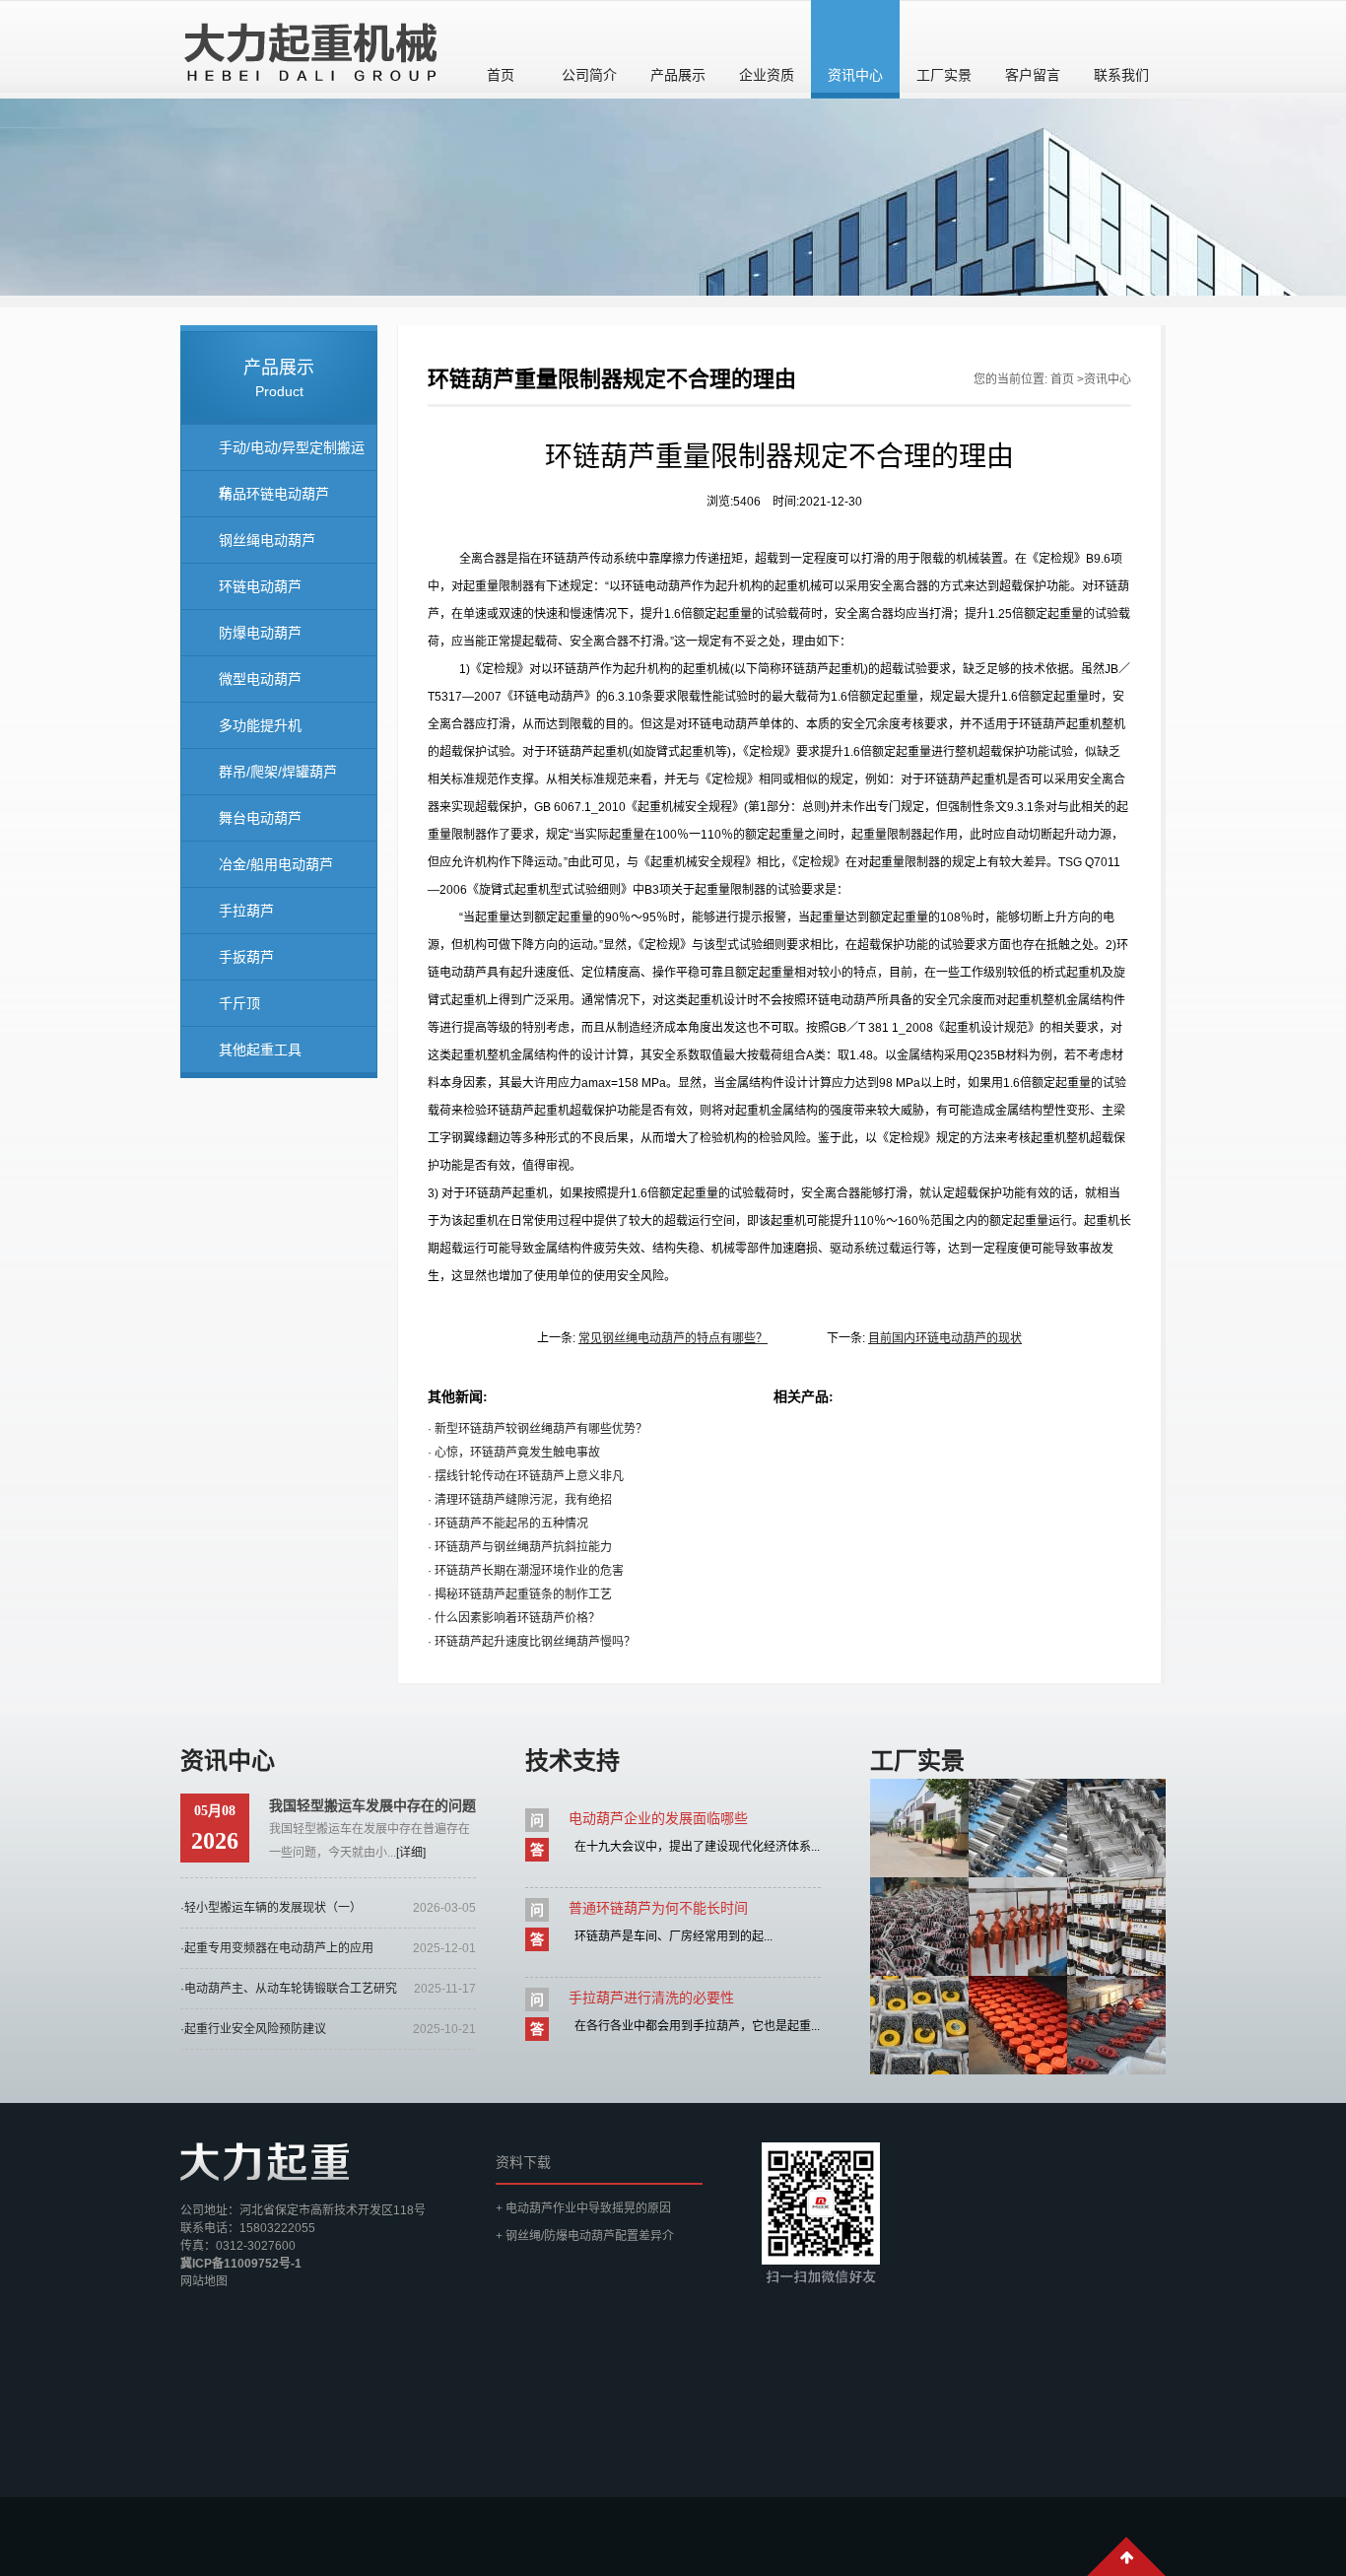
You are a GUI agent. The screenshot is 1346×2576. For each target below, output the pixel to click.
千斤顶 (239, 1003)
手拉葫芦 (246, 911)
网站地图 (204, 2281)
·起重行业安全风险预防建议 (253, 2029)
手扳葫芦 (246, 957)
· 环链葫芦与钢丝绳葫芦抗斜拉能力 (520, 1547)
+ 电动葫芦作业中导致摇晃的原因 (583, 2208)
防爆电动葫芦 (260, 633)
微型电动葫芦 (260, 679)
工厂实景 (944, 75)
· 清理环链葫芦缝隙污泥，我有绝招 (520, 1500)
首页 (501, 75)
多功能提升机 (260, 725)
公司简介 (589, 75)
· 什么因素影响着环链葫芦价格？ (514, 1618)
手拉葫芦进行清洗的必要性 (651, 1998)
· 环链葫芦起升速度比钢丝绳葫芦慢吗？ (532, 1642)
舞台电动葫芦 (260, 818)
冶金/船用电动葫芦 (276, 864)
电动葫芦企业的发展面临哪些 (658, 1818)
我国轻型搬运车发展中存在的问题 (372, 1805)
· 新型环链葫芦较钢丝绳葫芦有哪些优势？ (538, 1429)
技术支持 (572, 1761)
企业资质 (767, 75)
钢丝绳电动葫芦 (267, 540)
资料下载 (523, 2162)
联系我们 (1121, 75)
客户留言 (1033, 75)
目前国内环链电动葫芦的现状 (945, 1338)
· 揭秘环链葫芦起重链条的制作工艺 (520, 1594)
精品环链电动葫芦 (274, 494)
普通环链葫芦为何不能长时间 (658, 1908)
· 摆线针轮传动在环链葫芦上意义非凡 (526, 1476)
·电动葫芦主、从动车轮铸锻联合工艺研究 (289, 1989)
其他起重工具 (260, 1050)
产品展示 (678, 75)
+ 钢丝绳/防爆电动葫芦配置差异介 (585, 2236)
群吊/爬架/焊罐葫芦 (278, 772)
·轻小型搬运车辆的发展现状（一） (271, 1908)
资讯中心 (855, 75)
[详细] (411, 1853)
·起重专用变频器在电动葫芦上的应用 (277, 1948)
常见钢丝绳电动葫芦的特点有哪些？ (673, 1338)
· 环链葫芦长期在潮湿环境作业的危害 (526, 1571)
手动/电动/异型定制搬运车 (292, 455)
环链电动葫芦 (260, 586)
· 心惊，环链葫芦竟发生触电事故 (514, 1453)
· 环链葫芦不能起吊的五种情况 (508, 1524)
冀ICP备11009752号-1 (241, 2264)
